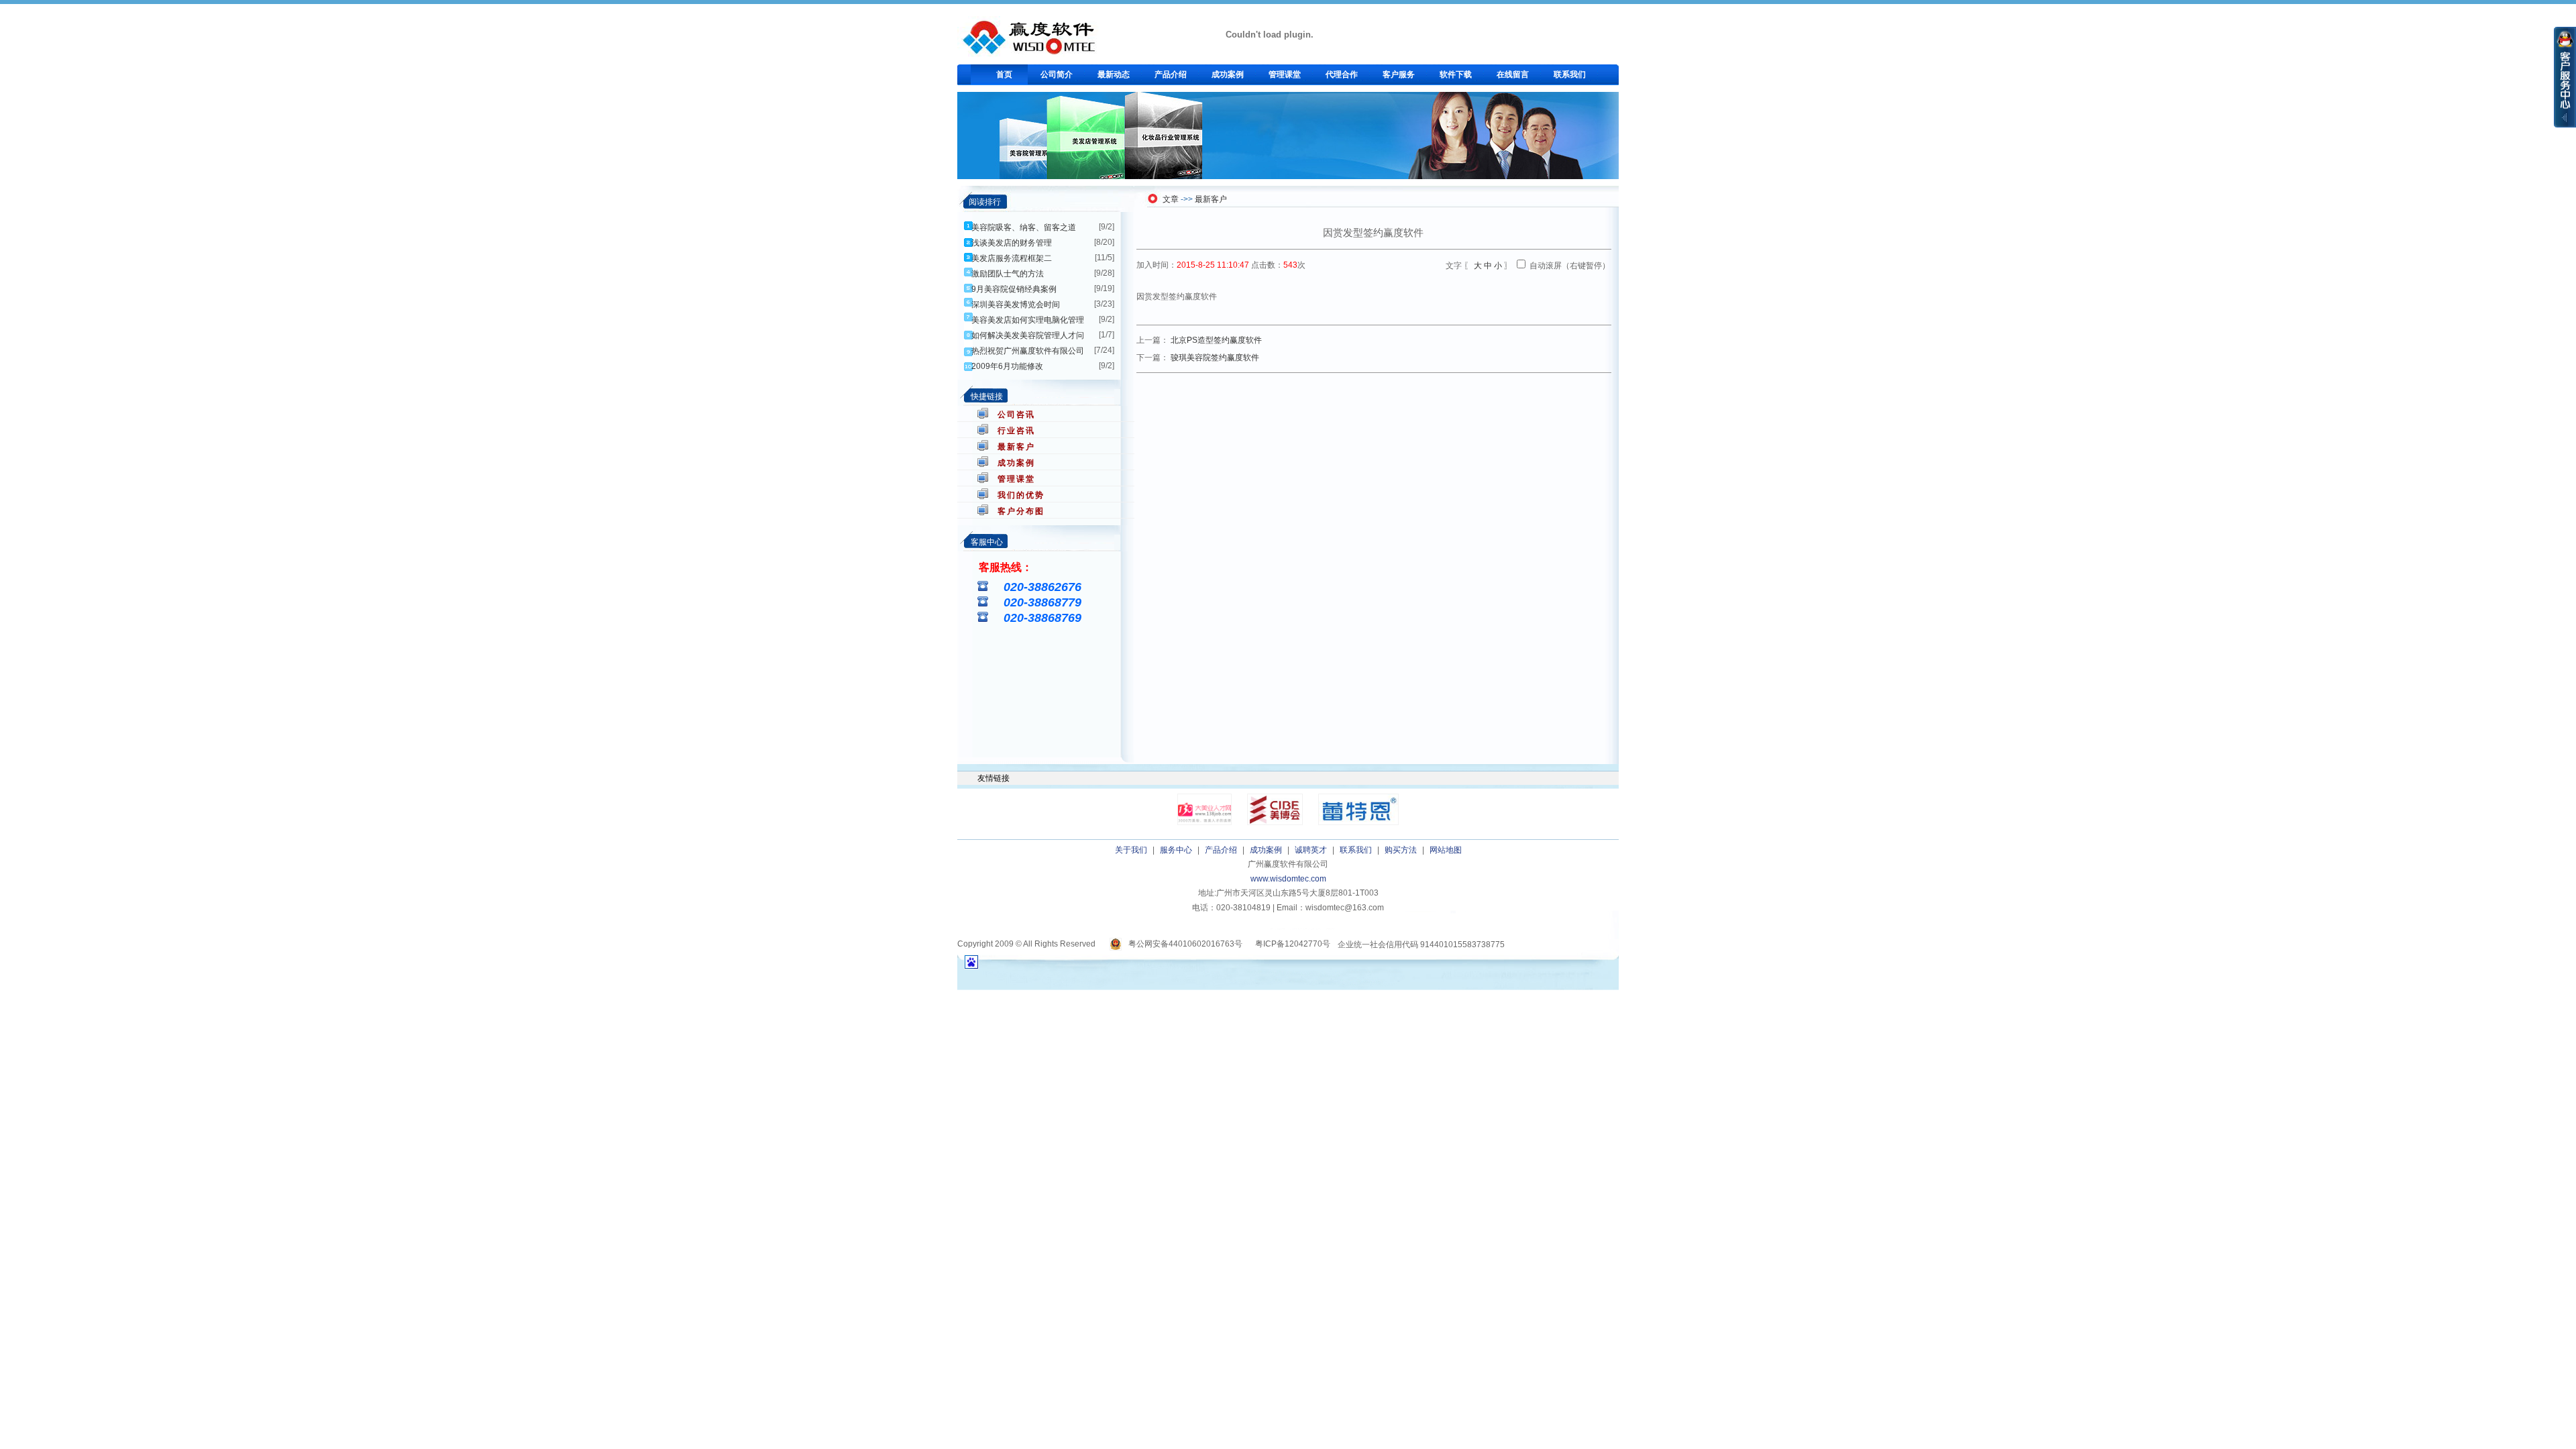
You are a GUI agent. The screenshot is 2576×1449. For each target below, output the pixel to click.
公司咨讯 (1016, 415)
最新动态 (1114, 74)
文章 (1171, 199)
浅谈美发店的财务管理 (1012, 243)
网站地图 (1446, 850)
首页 (1004, 74)
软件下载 (1456, 74)
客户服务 (1399, 74)
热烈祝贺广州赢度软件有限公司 (1028, 351)
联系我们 (1570, 74)
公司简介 (1057, 74)
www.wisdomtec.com (1288, 879)
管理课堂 (1285, 74)
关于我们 (1131, 850)
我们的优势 (1021, 495)
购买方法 (1401, 850)
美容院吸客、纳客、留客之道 (1024, 227)
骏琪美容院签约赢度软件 (1215, 358)
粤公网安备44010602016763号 (1185, 944)
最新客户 (1016, 447)
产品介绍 (1171, 74)
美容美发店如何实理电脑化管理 (1028, 320)
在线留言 (1513, 74)
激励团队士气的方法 (1008, 274)
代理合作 (1342, 74)
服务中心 (1176, 850)
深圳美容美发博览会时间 (1016, 305)
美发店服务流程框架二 (1012, 258)
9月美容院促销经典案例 (1014, 289)
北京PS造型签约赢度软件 (1216, 340)
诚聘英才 (1311, 850)
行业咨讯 (1016, 431)
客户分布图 (1021, 511)
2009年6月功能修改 (1007, 366)
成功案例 (1228, 74)
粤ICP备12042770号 (1293, 944)
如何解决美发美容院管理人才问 (1028, 335)
